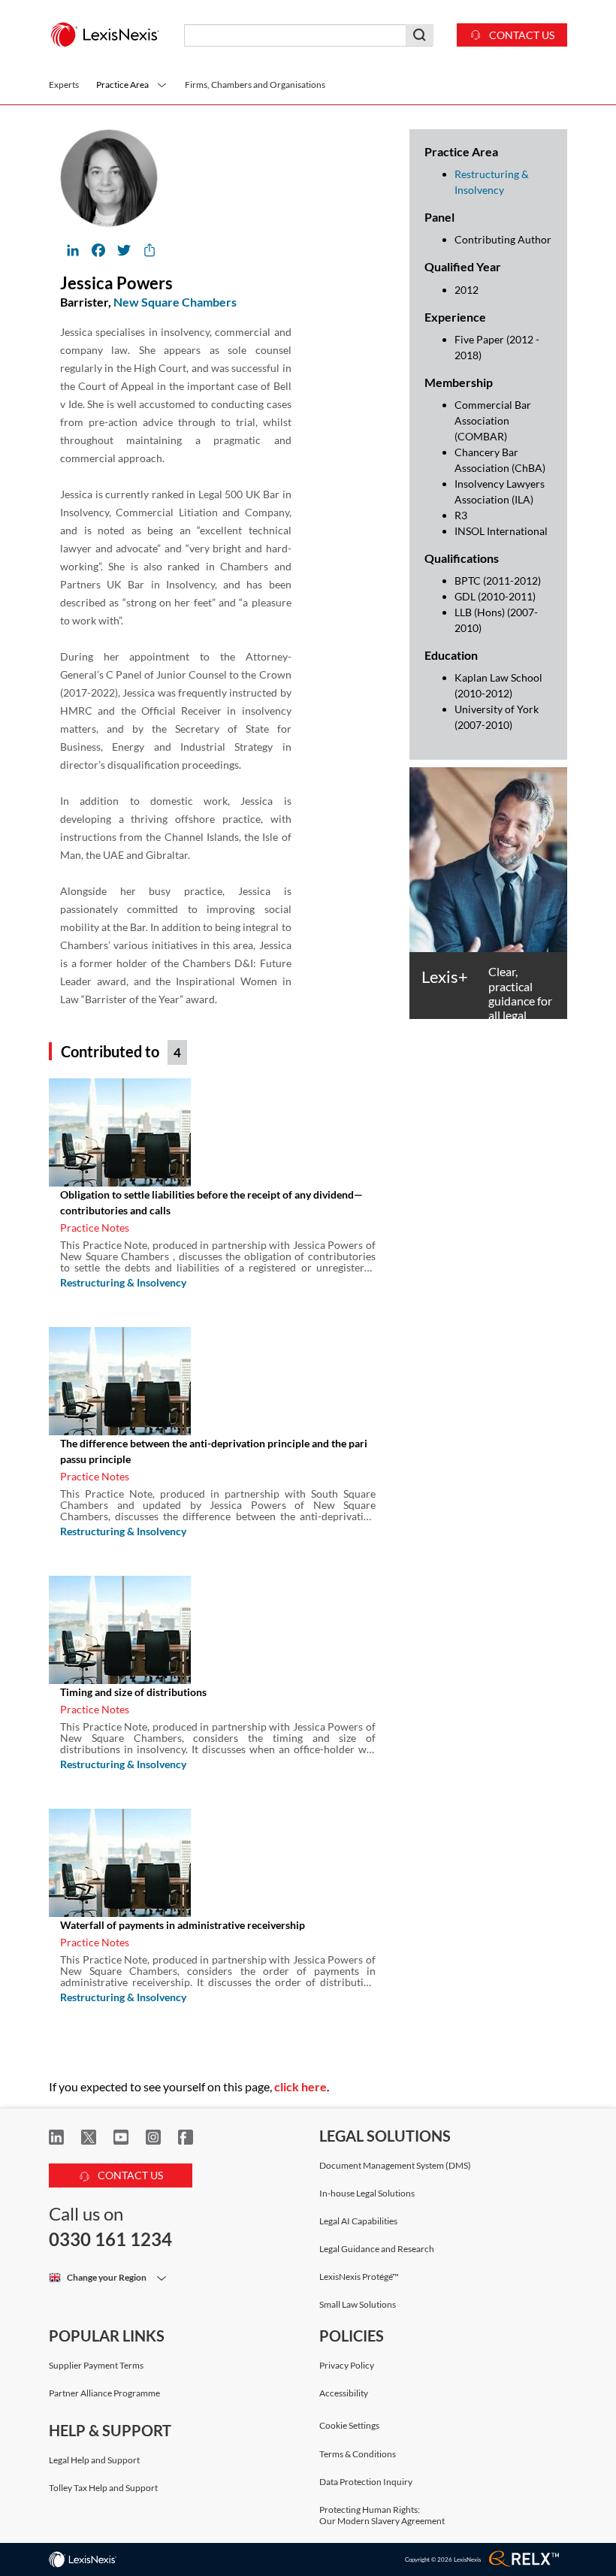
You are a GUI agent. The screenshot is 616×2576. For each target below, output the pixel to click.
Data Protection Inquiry (366, 2482)
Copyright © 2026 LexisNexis (443, 2559)
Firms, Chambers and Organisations (255, 85)
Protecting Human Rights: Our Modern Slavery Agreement (382, 2515)
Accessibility (344, 2393)
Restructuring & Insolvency (123, 1282)
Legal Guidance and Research (377, 2249)
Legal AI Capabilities (358, 2221)
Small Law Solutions (358, 2304)
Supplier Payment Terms (96, 2365)
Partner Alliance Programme (104, 2393)
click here (300, 2086)
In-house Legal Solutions (367, 2193)
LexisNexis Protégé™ (359, 2277)
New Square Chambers (175, 302)
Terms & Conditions (358, 2454)
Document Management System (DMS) (395, 2165)
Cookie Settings (349, 2426)
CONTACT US (129, 2175)
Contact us (521, 35)
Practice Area (122, 85)
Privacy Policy (347, 2365)
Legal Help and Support (94, 2460)
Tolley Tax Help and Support (103, 2488)
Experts (64, 85)
